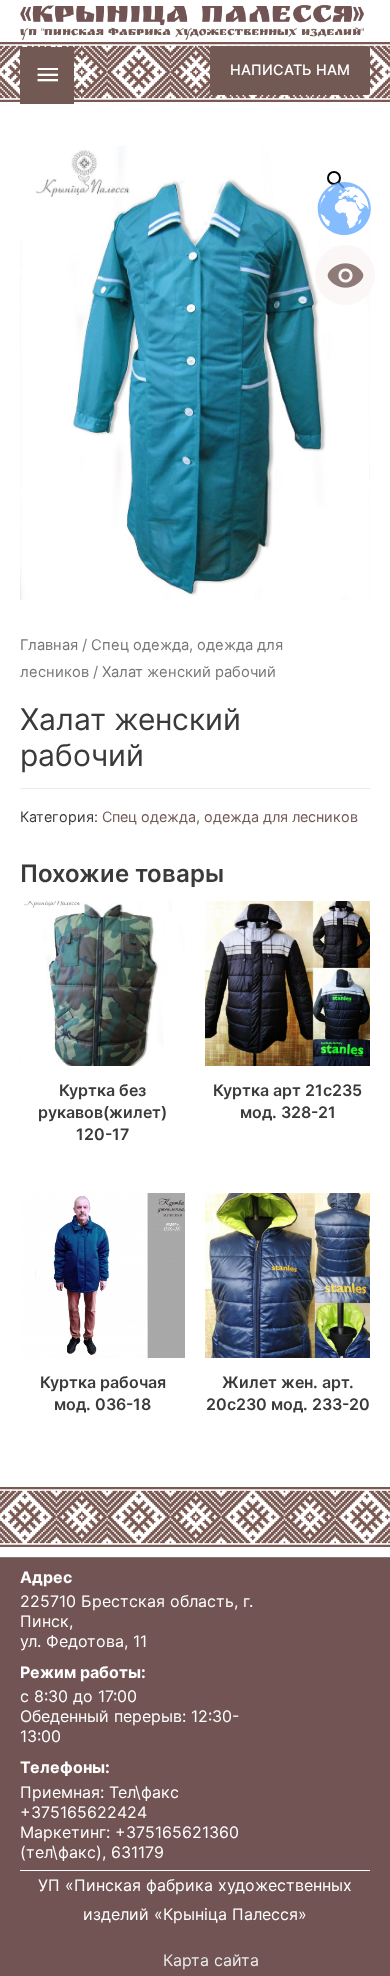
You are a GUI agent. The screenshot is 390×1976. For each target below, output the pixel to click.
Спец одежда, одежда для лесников (230, 816)
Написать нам (290, 69)
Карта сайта (211, 1960)
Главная (49, 645)
